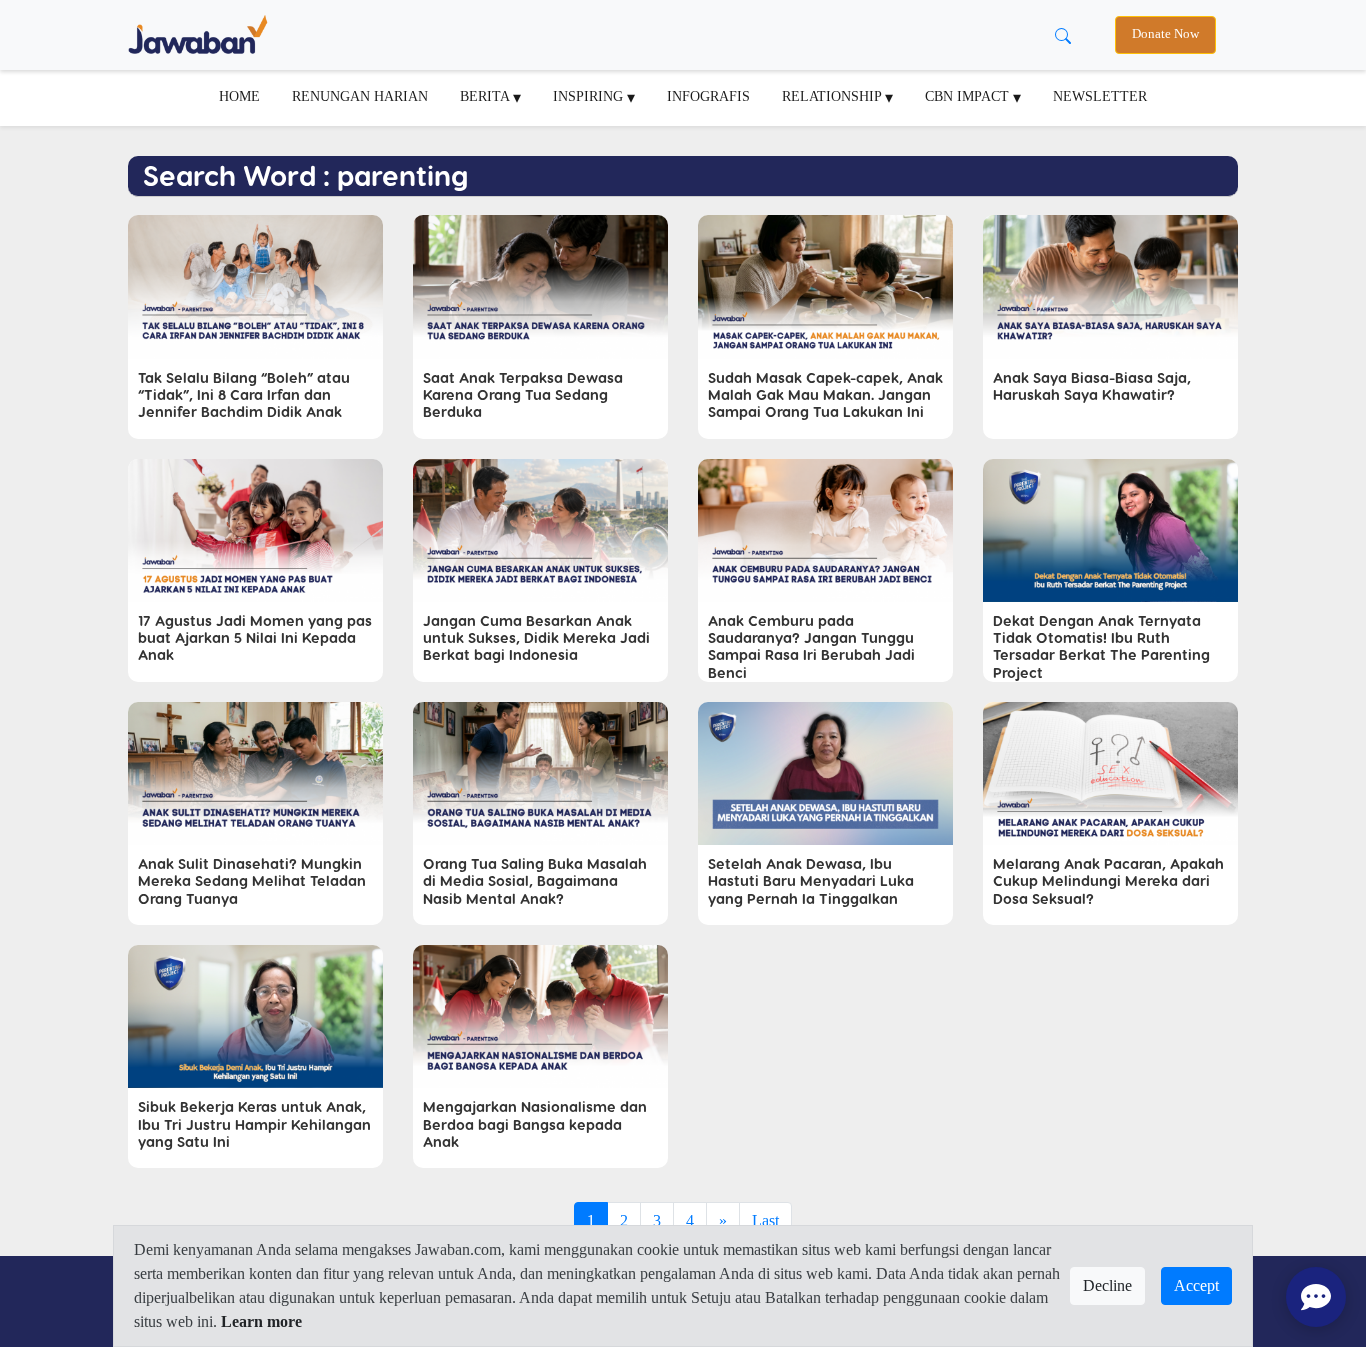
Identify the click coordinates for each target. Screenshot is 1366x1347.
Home (239, 96)
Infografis (708, 96)
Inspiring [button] (590, 96)
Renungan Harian (360, 96)
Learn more (261, 1321)
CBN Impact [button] (969, 96)
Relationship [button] (833, 96)
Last (765, 1220)
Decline (1107, 1285)
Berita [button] (486, 96)
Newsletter (1100, 96)
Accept (1196, 1285)
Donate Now (1165, 34)
